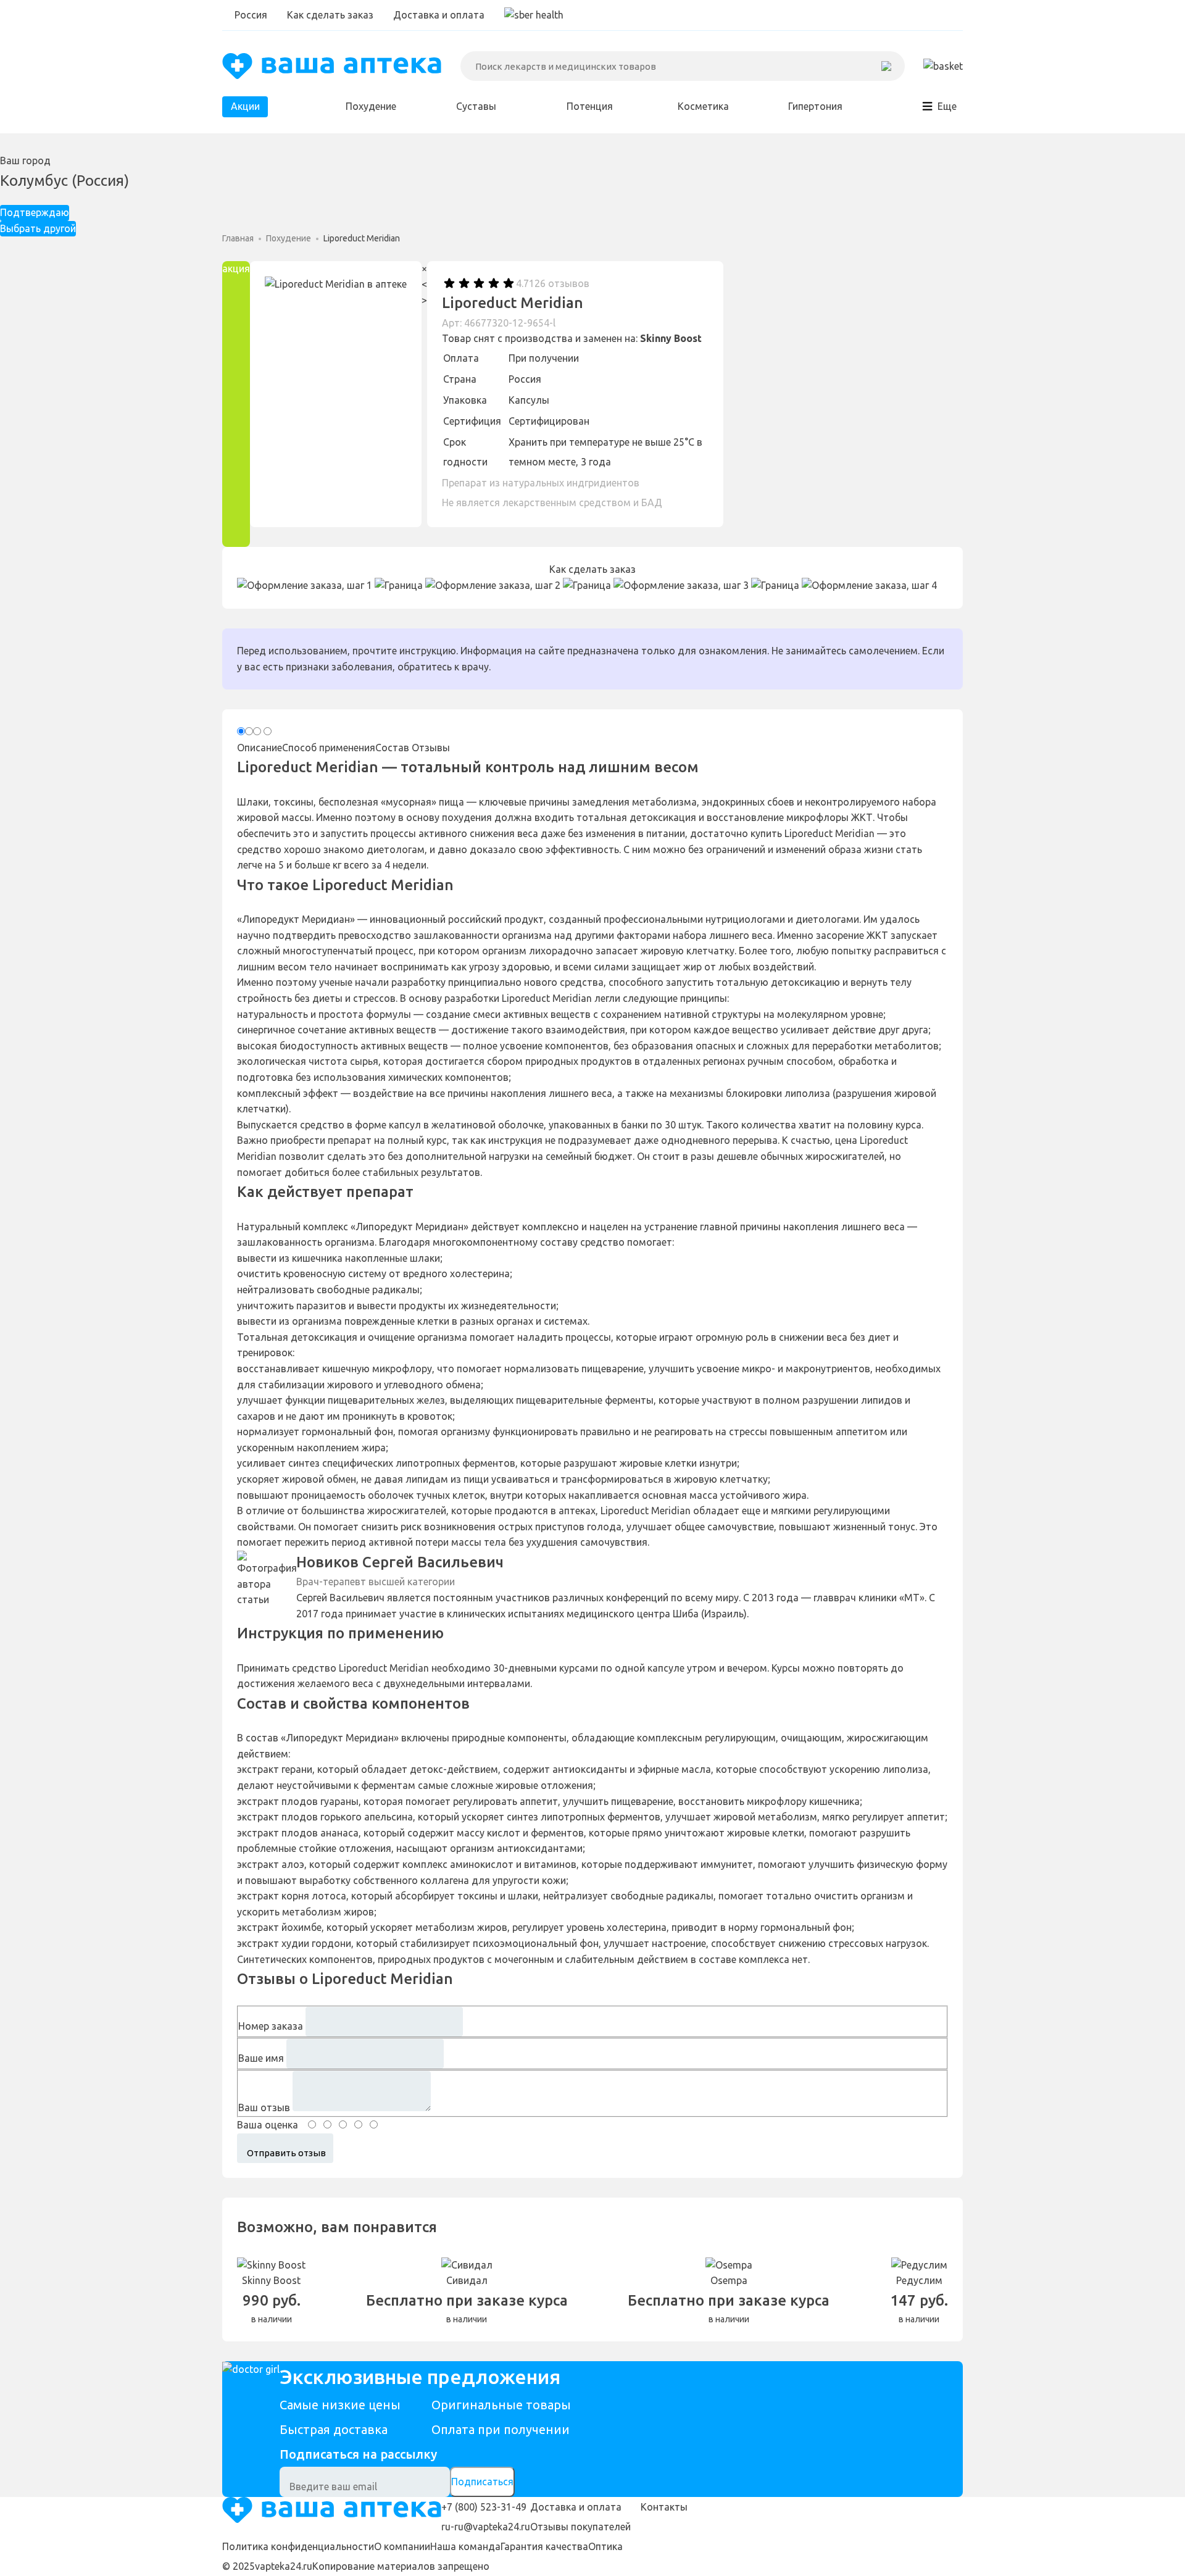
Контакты (664, 2507)
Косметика (703, 106)
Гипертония (815, 106)
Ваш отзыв (264, 2107)
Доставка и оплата (439, 15)
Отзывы (431, 748)
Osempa (729, 2280)
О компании (402, 2546)
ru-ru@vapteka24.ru (486, 2527)
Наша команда (465, 2546)
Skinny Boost (671, 338)
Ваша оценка (268, 2125)
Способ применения (329, 748)
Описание (260, 748)
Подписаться (482, 2482)
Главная (238, 238)
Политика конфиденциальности (298, 2546)
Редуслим (919, 2280)
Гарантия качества (544, 2546)
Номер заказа (271, 2026)
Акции (245, 106)
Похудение (371, 106)
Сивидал (467, 2280)
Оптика (605, 2546)
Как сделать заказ (330, 15)
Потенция (590, 106)
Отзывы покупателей (580, 2527)
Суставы (476, 106)
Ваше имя (261, 2058)
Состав (392, 748)
